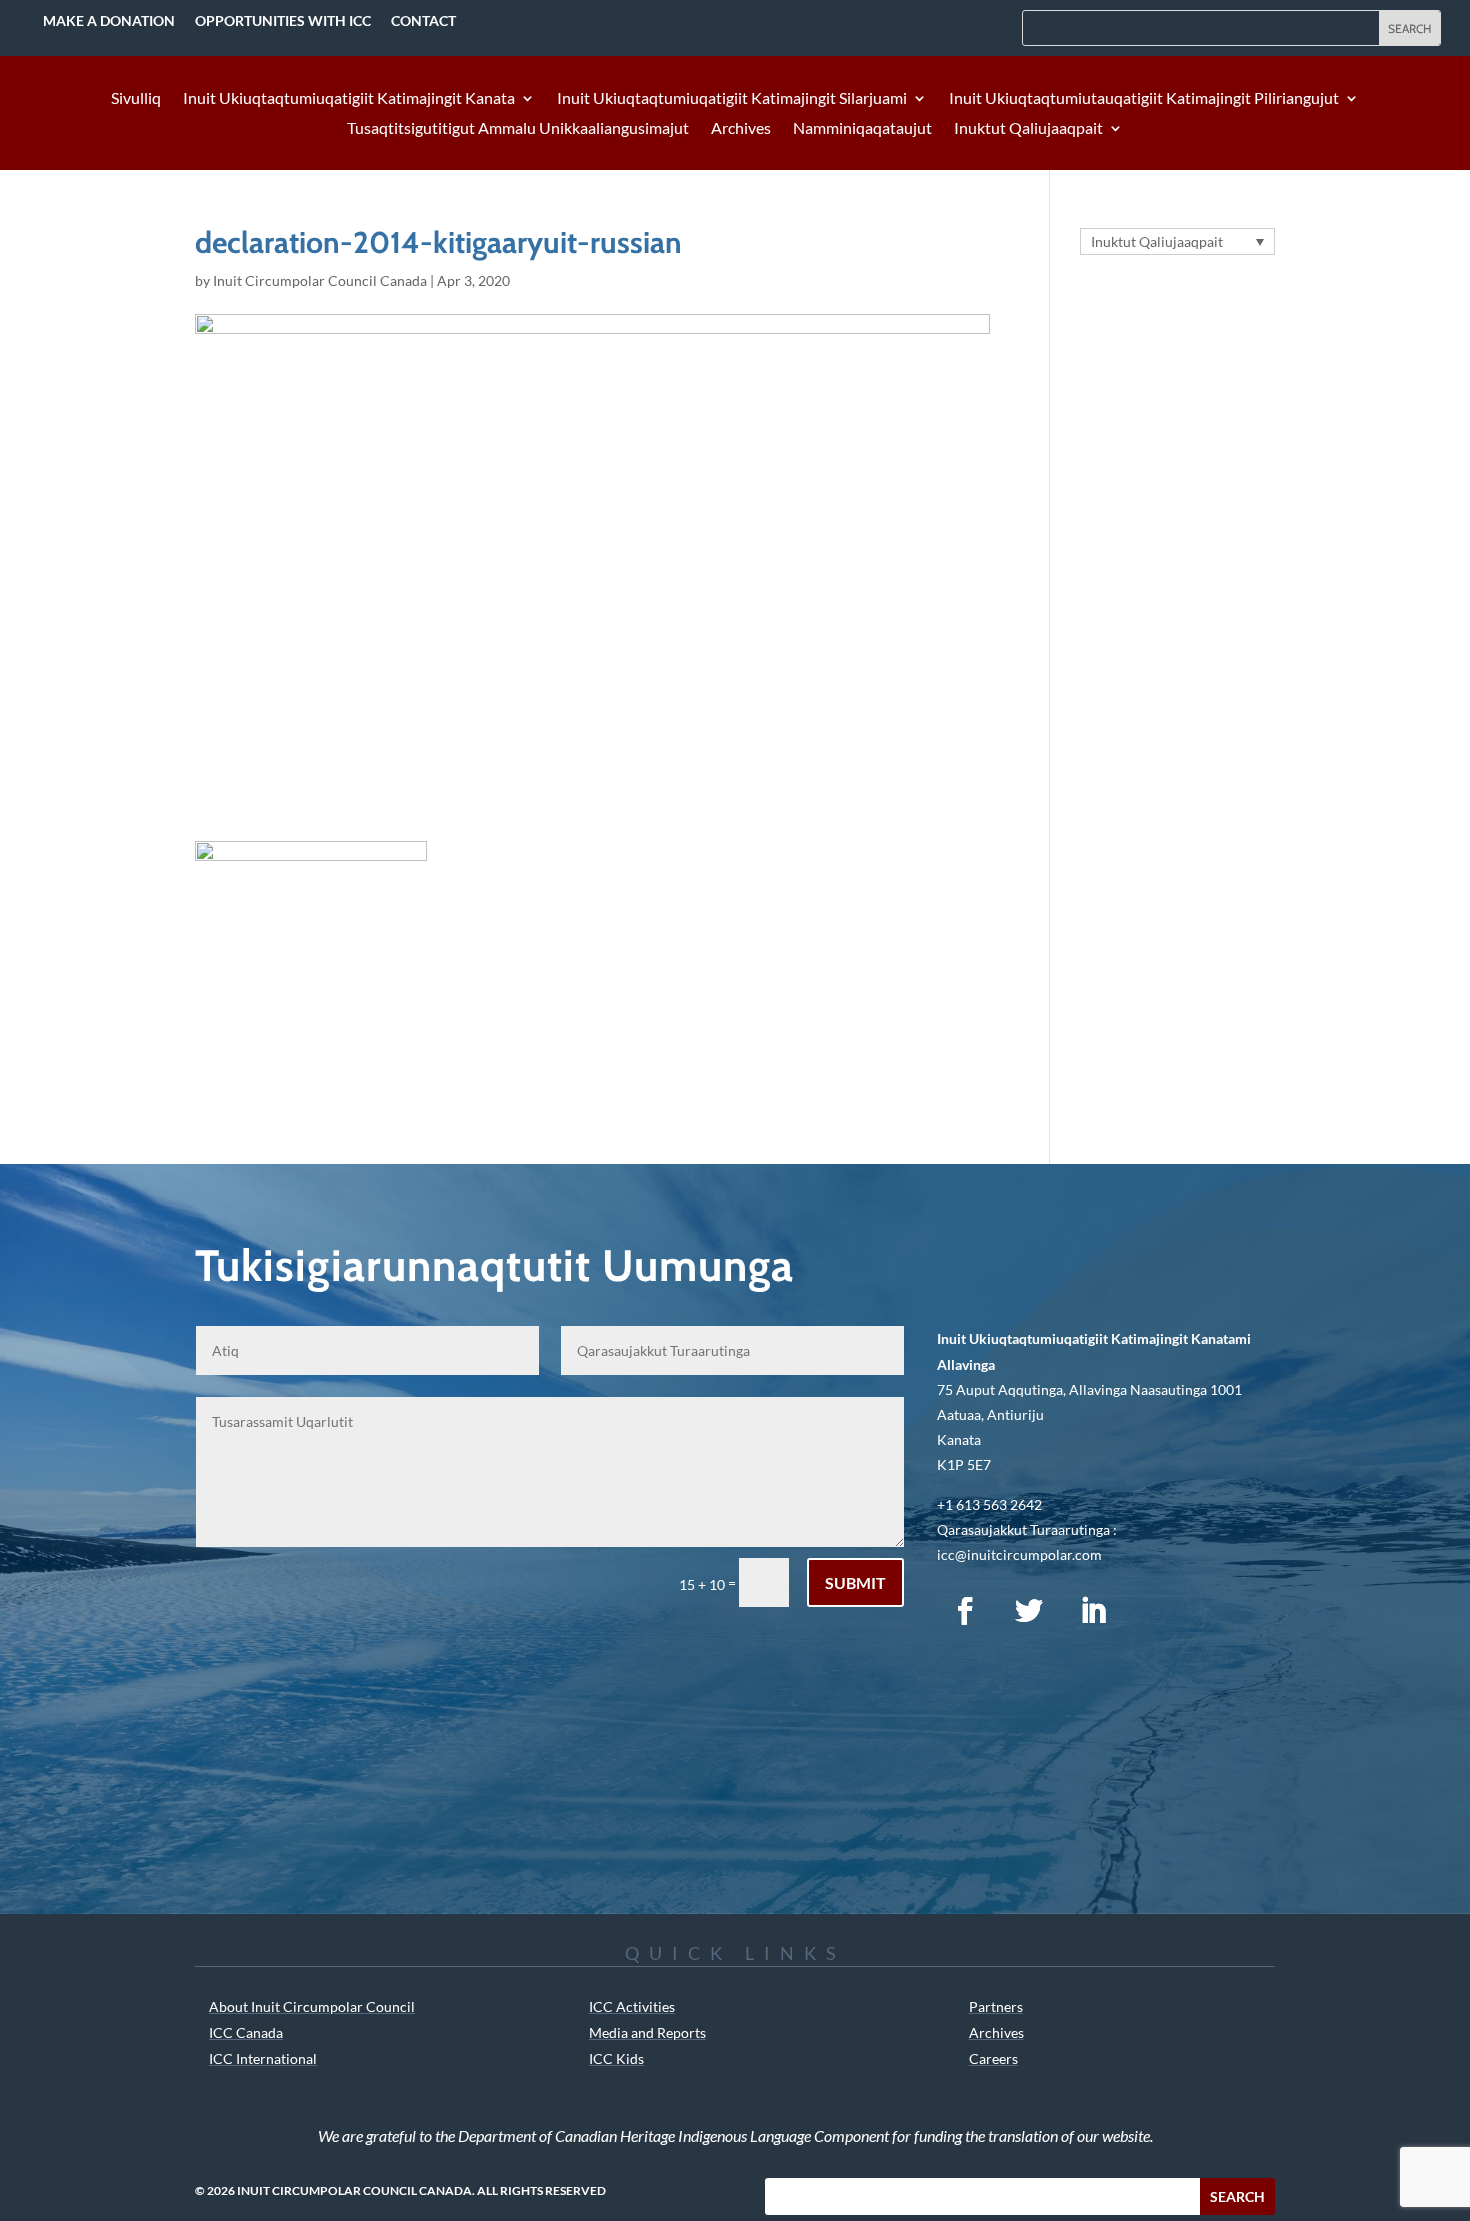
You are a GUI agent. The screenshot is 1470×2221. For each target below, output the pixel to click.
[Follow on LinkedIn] (1093, 1611)
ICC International (263, 2058)
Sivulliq (136, 99)
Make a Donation (109, 20)
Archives (741, 129)
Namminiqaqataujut (862, 129)
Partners (996, 2006)
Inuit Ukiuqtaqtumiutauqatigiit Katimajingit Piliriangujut (1144, 99)
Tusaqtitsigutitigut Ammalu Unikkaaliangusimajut (518, 129)
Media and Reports (647, 2032)
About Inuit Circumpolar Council (312, 2006)
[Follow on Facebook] (965, 1611)
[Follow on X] (1029, 1611)
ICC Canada (246, 2032)
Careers (993, 2058)
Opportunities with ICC (283, 20)
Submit (855, 1582)
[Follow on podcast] (1157, 1611)
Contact (423, 20)
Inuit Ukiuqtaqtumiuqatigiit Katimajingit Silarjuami (732, 99)
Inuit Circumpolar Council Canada (320, 280)
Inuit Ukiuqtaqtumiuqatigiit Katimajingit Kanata (349, 99)
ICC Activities (632, 2006)
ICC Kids (616, 2058)
